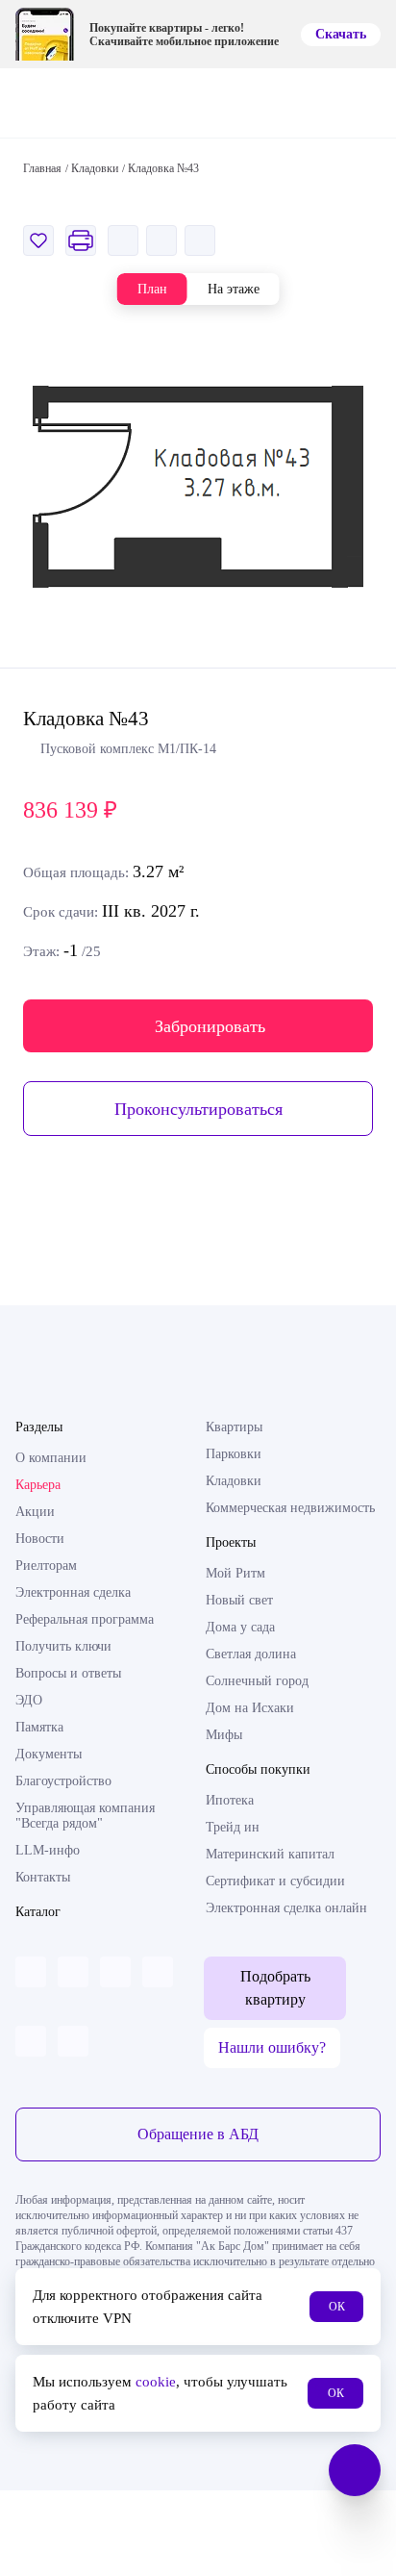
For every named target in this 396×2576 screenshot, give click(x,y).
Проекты (231, 1542)
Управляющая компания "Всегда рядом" (85, 1816)
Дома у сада (240, 1627)
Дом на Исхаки (250, 1708)
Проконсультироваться (198, 1109)
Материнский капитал (270, 1854)
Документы (49, 1754)
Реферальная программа (85, 1619)
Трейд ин (233, 1827)
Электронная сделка (73, 1592)
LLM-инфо (48, 1850)
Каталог (38, 1912)
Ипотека (230, 1800)
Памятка (39, 1727)
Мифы (224, 1735)
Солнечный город (257, 1681)
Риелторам (46, 1566)
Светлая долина (251, 1654)
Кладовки (234, 1481)
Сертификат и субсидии (275, 1881)
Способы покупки (258, 1769)
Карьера (38, 1485)
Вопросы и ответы (68, 1673)
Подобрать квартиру (275, 1988)
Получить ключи (63, 1646)
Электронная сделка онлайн (286, 1908)
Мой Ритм (235, 1573)
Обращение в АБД (198, 2134)
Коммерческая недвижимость (290, 1508)
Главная (42, 168)
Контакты (43, 1877)
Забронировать (210, 1026)
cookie (156, 2382)
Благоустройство (63, 1781)
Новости (40, 1539)
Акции (35, 1512)
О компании (51, 1458)
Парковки (234, 1454)
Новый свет (239, 1600)
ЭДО (29, 1700)
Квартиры (234, 1427)
